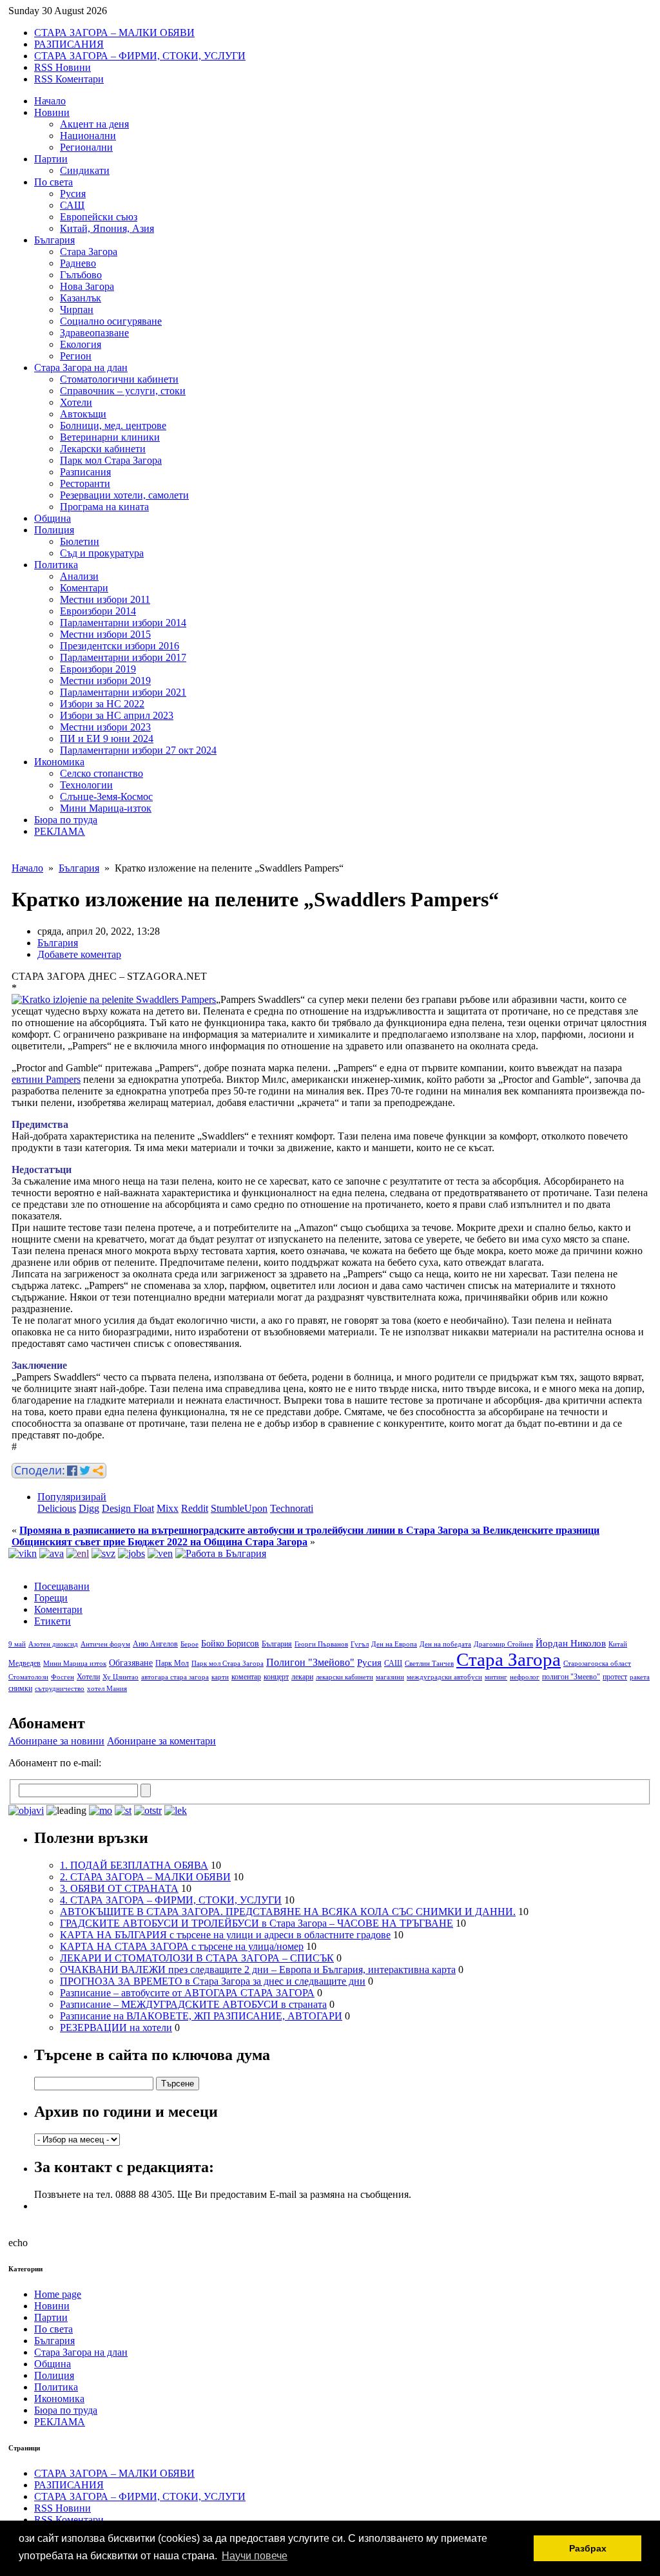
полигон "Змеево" (571, 1677)
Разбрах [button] (588, 2548)
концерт (276, 1677)
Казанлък (81, 298)
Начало (50, 101)
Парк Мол (172, 1663)
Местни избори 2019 (105, 681)
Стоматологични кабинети (119, 379)
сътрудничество (60, 1689)
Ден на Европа (394, 1644)
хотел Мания (107, 1689)
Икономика (59, 762)
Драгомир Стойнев (503, 1644)
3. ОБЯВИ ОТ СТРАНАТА (119, 1888)
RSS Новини (63, 67)
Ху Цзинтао (121, 1677)
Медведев (24, 1663)
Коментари (84, 588)
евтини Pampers (46, 1079)
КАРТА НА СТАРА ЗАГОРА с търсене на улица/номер (182, 1946)
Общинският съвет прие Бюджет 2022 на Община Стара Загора (160, 1542)
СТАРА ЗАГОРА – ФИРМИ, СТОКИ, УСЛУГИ (140, 56)
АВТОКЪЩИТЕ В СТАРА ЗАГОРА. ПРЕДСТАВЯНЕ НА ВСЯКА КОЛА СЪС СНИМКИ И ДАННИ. (288, 1912)
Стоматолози (28, 1677)
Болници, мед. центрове (113, 425)
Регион (76, 356)
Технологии (86, 785)
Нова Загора (87, 286)
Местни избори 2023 (105, 727)
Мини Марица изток (75, 1664)
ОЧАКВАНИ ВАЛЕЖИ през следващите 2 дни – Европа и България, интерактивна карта (258, 1970)
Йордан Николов (571, 1643)
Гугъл (360, 1644)
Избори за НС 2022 (102, 704)
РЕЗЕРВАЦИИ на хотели (116, 2027)
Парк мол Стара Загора (111, 460)
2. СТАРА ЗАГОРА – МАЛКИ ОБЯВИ (145, 1877)
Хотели (76, 402)
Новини (52, 112)
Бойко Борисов (230, 1644)
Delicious (57, 1508)
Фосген (63, 1677)
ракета (640, 1677)
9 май (17, 1644)
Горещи (51, 1598)
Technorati (292, 1508)
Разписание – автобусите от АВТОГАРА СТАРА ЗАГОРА (187, 1993)
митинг (496, 1677)
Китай (618, 1644)
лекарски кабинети (345, 1677)
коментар (246, 1677)
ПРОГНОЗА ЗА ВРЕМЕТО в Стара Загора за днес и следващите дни (213, 1981)
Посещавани (62, 1586)
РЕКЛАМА (60, 831)
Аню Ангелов (155, 1644)
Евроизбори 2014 (98, 611)
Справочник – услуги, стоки (123, 391)
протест (615, 1677)
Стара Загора (89, 252)
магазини (390, 1677)
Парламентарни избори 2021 (123, 692)
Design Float (128, 1508)
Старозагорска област (597, 1664)
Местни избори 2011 (105, 599)
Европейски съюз (99, 217)
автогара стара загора (175, 1677)
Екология (81, 344)
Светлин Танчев (429, 1664)
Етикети (53, 1621)
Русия (73, 194)
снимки (20, 1688)
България (54, 240)
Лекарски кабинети (103, 449)
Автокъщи (83, 414)
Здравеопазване (94, 333)
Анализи (79, 576)
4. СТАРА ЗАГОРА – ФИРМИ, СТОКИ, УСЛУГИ (171, 1900)
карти (220, 1677)
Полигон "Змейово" (310, 1662)
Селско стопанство (102, 773)
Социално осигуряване (111, 321)
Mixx (168, 1508)
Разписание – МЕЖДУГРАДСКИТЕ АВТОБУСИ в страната (193, 2004)
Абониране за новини (56, 1741)
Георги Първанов (321, 1644)
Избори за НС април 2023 (117, 715)
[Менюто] (160, 1553)
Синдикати (85, 170)
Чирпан (77, 310)
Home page (58, 2294)
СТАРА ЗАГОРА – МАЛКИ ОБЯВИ (114, 33)
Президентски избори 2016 (120, 646)
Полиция (54, 530)
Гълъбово (81, 275)
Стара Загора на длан (81, 367)
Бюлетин (80, 541)
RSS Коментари (69, 79)
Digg (89, 1508)
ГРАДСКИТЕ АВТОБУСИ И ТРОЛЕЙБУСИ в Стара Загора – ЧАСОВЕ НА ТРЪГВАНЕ (257, 1923)
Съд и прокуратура (102, 553)
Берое (189, 1644)
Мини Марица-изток (106, 808)
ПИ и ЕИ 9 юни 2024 (107, 739)
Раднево (78, 263)
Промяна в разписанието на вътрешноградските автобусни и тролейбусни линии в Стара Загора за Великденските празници (309, 1530)
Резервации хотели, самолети (124, 495)
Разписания (85, 472)
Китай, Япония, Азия (107, 228)
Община (53, 518)
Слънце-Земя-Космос (106, 797)
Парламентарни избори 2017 (123, 657)
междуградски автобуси (444, 1677)
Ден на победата (445, 1644)
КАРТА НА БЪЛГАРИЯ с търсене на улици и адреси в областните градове (225, 1935)
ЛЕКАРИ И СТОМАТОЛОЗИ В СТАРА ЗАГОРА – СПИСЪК (197, 1958)
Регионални (86, 147)
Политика (56, 565)
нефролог (525, 1677)
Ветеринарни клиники (110, 437)
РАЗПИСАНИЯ (69, 44)
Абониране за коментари (161, 1741)
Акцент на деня (94, 124)
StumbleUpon (239, 1508)
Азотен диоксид (53, 1644)
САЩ (72, 205)
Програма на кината (104, 507)
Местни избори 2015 (105, 634)
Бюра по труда (66, 820)
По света (53, 182)
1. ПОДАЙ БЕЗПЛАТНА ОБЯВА (134, 1865)
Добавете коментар (79, 954)
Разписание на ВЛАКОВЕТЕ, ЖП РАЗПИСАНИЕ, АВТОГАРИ (201, 2016)
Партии (51, 159)
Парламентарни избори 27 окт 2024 (138, 750)
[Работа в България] (221, 1553)
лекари (302, 1677)
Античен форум (105, 1644)
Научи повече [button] (255, 2556)
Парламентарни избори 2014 (123, 623)
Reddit (195, 1508)
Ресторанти (85, 483)
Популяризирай (72, 1497)
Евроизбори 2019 (98, 669)
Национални (88, 136)
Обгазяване (131, 1663)
